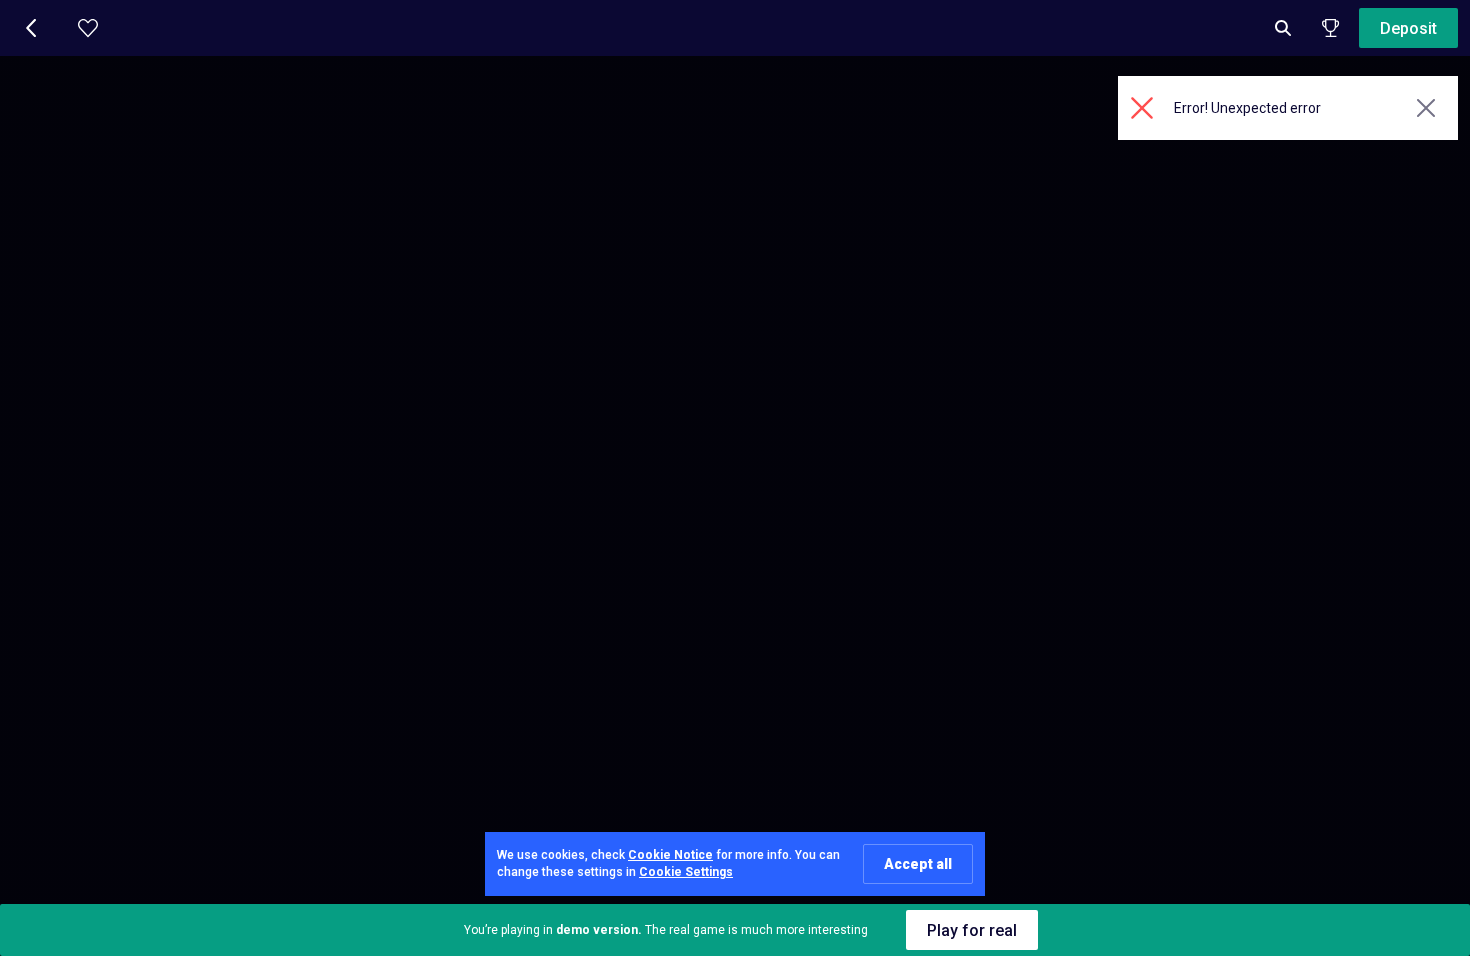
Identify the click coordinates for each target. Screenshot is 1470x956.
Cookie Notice (670, 855)
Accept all (918, 864)
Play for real (972, 930)
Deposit (1408, 28)
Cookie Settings (686, 872)
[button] (32, 28)
